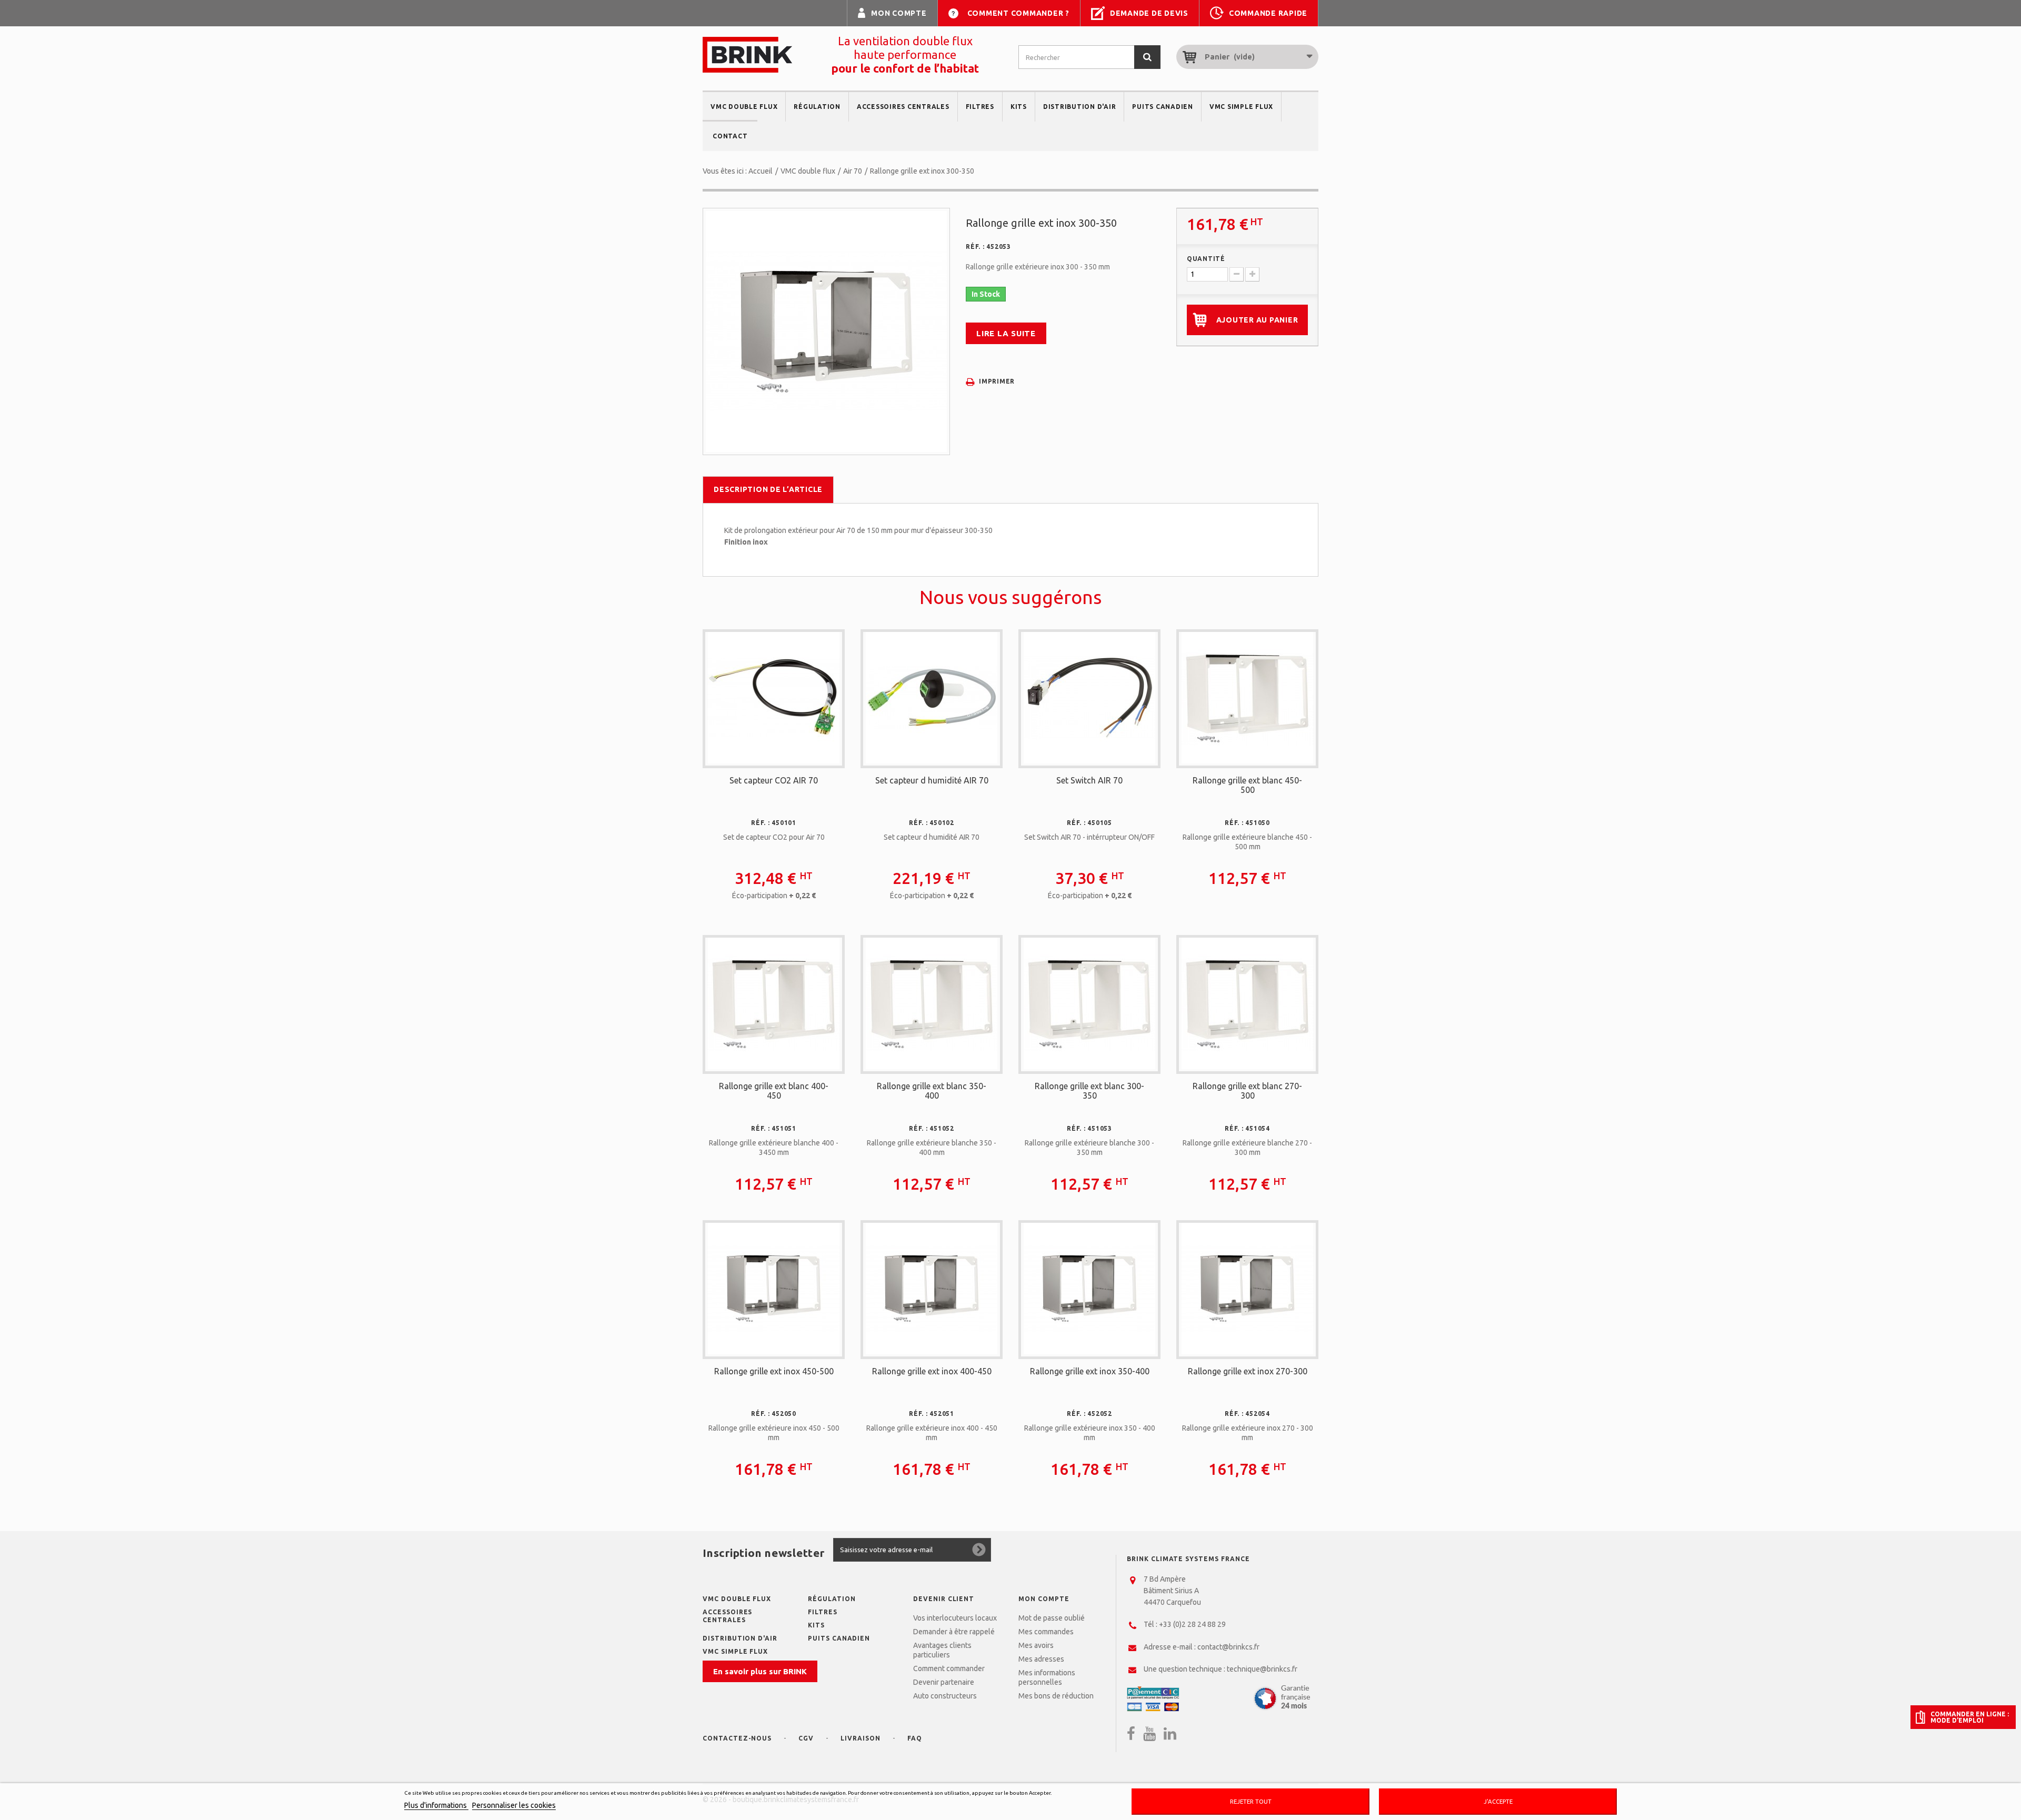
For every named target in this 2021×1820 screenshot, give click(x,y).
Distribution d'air (1080, 107)
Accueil (761, 171)
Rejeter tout (1251, 1801)
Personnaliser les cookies (514, 1805)
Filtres (980, 107)
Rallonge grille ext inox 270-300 (1248, 1371)
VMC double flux (744, 107)
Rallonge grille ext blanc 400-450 (774, 1091)
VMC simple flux (1241, 107)
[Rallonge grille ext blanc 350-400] (932, 1003)
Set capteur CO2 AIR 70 (774, 780)
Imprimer (997, 381)
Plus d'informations (436, 1805)
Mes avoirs (1036, 1645)
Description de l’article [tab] (768, 489)
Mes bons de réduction (1056, 1696)
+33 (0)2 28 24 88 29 (1192, 1624)
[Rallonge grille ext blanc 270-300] (1247, 1003)
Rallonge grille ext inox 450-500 (774, 1371)
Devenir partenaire (944, 1682)
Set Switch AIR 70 (1089, 780)
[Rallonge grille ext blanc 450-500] (1247, 698)
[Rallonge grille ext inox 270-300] (1247, 1289)
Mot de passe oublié (1052, 1618)
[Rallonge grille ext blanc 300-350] (1089, 1003)
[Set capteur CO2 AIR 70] (774, 698)
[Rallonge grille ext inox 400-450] (932, 1289)
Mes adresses (1041, 1659)
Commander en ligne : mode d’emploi (1970, 1717)
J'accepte (1498, 1801)
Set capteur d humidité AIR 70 (932, 780)
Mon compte (899, 13)
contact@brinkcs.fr (1228, 1647)
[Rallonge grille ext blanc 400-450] (774, 1003)
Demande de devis (1149, 13)
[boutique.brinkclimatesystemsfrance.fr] (747, 55)
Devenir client (944, 1599)
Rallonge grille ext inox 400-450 (932, 1371)
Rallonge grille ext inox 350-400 (1090, 1371)
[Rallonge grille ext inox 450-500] (774, 1289)
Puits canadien (1163, 107)
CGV (806, 1738)
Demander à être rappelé (954, 1632)
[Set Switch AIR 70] (1089, 698)
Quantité (1206, 259)
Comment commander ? (1018, 13)
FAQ (915, 1738)
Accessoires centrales (903, 107)
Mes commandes (1046, 1632)
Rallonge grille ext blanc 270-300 (1247, 1091)
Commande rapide (1268, 13)
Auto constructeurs (945, 1696)
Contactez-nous (737, 1738)
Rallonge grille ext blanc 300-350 (1089, 1091)
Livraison (861, 1738)
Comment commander (949, 1668)
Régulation (817, 107)
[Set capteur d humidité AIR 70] (932, 698)
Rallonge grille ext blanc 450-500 (1247, 785)
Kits (1019, 107)
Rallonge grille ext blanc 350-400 (932, 1091)
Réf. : (975, 247)
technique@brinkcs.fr (1262, 1669)
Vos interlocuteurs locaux (955, 1618)
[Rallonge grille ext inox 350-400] (1089, 1289)
